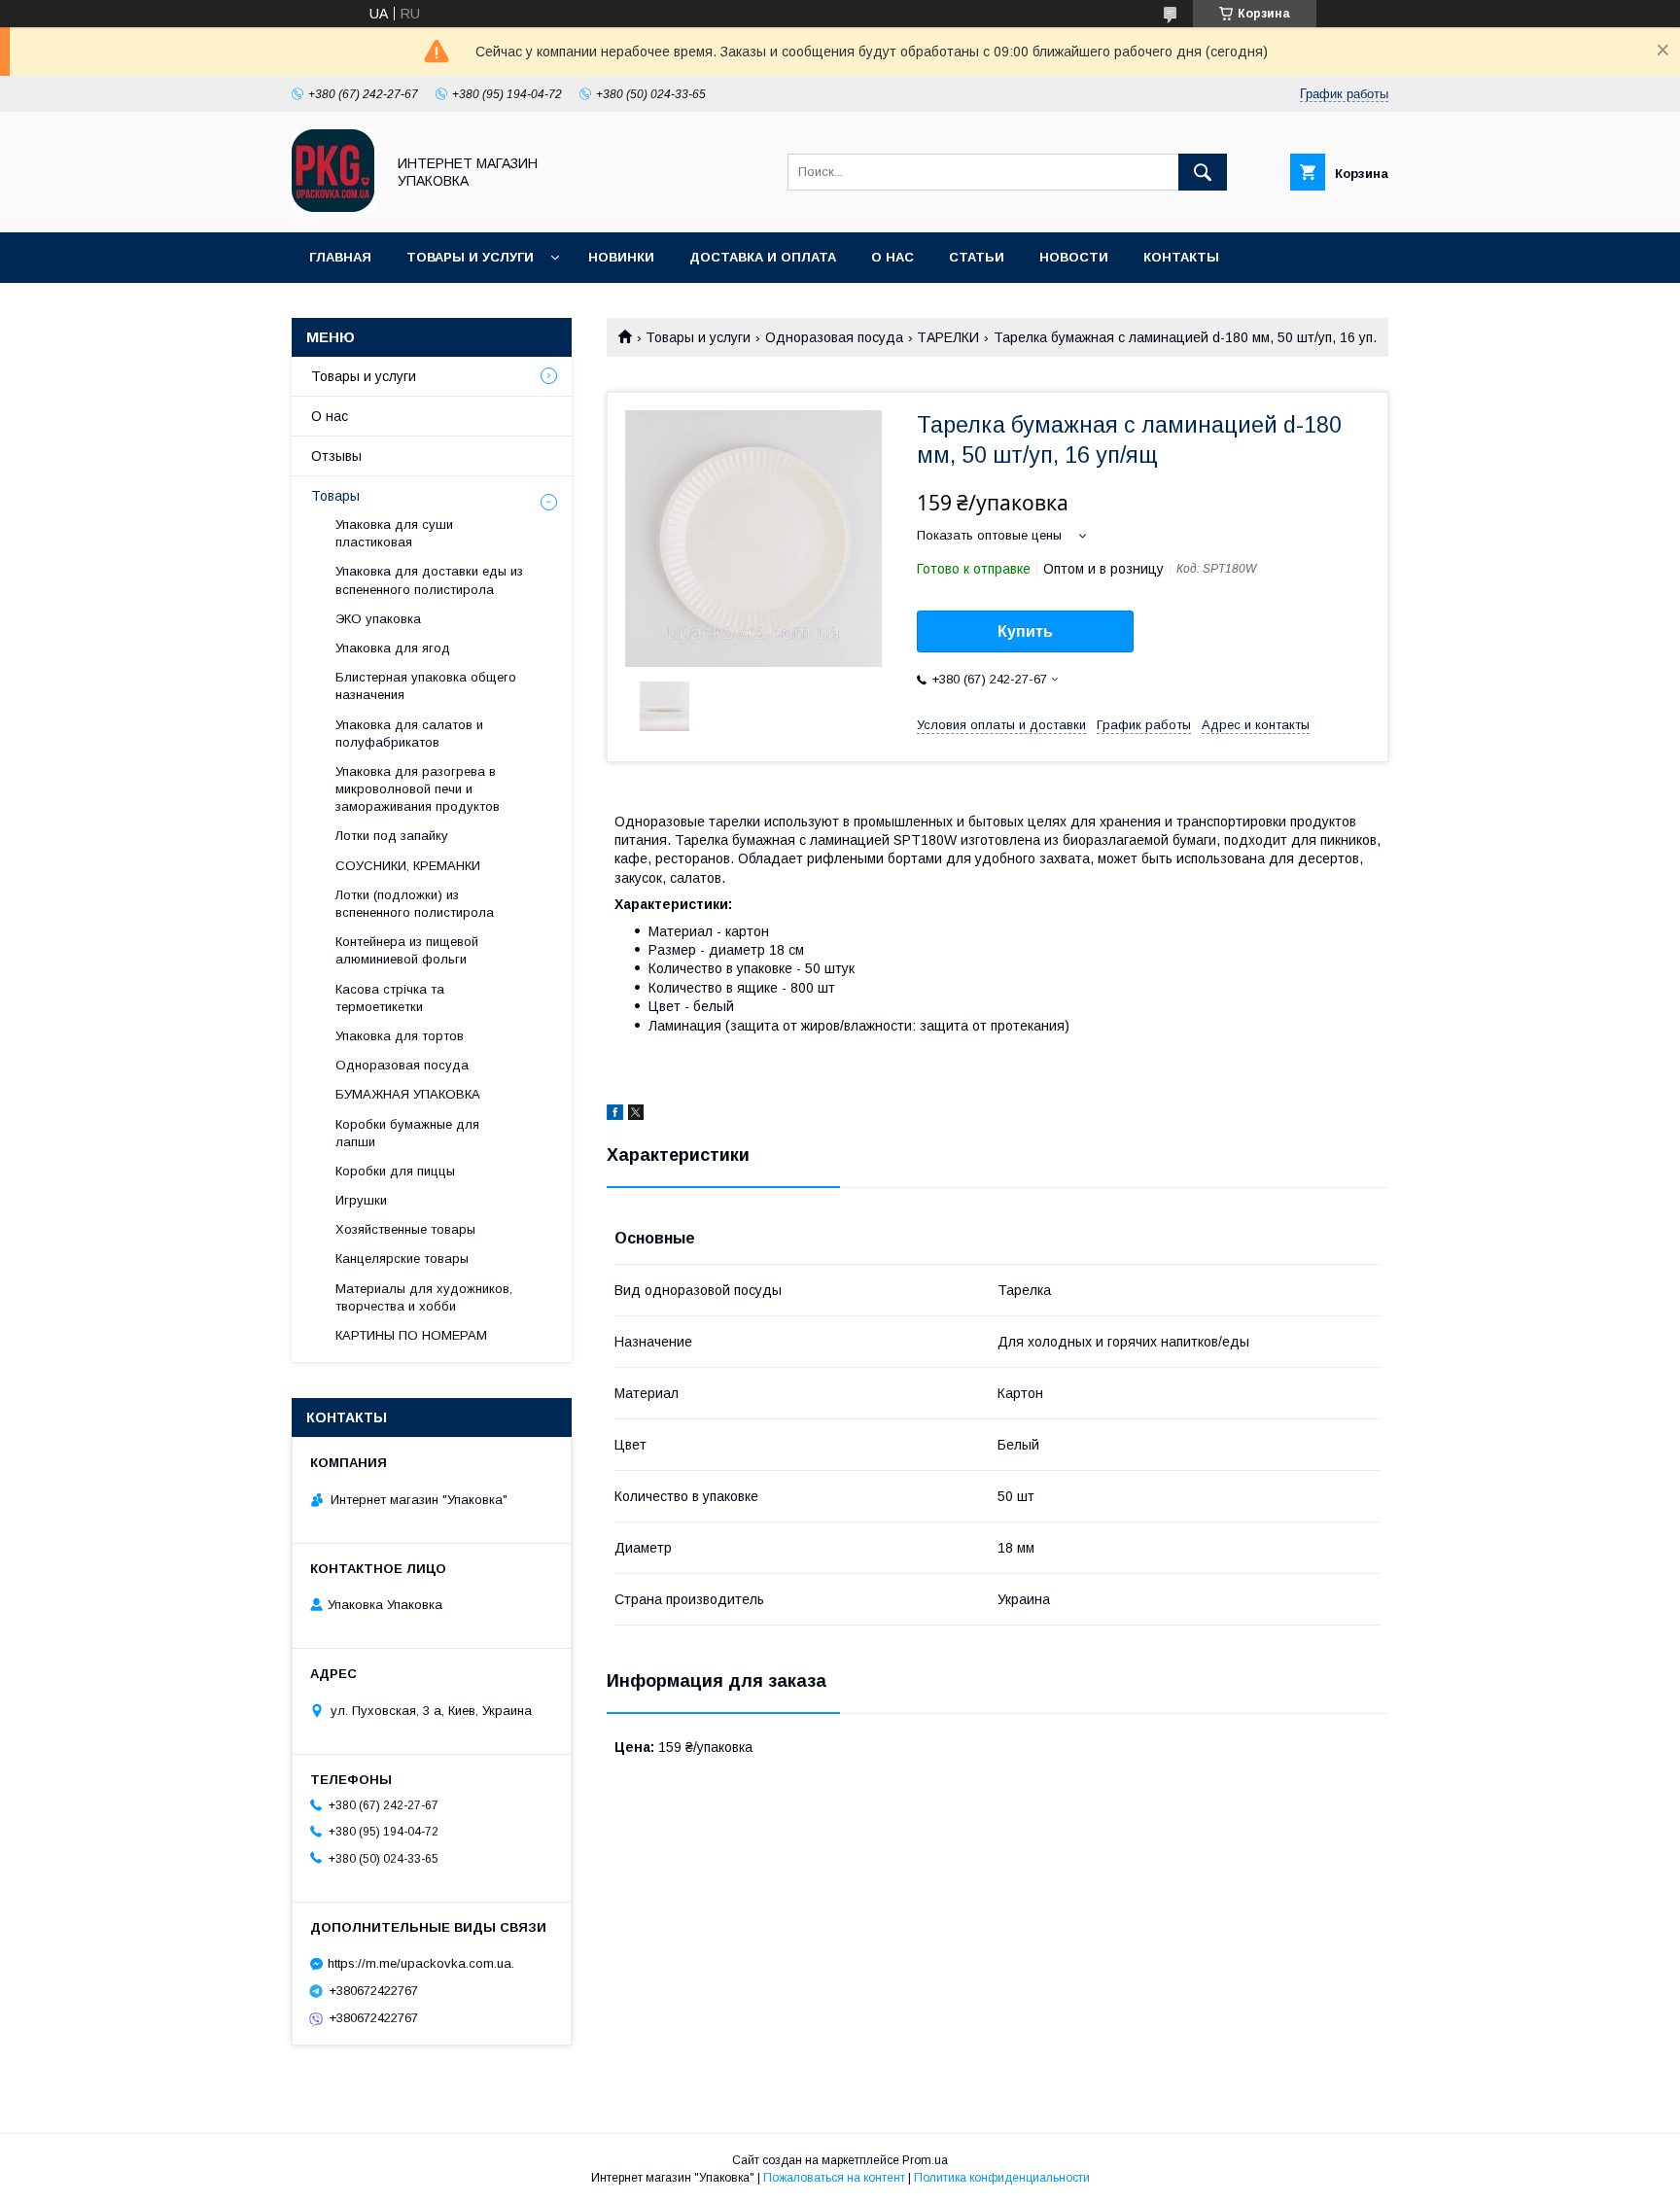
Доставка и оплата (763, 257)
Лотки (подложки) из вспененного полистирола (415, 904)
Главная (340, 257)
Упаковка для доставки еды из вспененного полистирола (429, 580)
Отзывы (336, 456)
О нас (892, 257)
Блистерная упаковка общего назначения (426, 686)
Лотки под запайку (392, 836)
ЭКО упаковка (378, 619)
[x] (636, 1115)
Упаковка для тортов (400, 1036)
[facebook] (615, 1115)
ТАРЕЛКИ (948, 337)
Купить (1025, 631)
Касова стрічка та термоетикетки (390, 998)
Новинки (621, 257)
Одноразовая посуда (834, 337)
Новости (1074, 257)
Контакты (1181, 257)
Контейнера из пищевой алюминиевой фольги (407, 950)
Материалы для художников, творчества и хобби (424, 1297)
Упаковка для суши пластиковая (394, 533)
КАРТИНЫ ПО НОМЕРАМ (411, 1335)
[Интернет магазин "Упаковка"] (333, 207)
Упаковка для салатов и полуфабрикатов (409, 734)
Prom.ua (925, 2160)
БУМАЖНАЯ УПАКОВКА (408, 1094)
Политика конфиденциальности (1002, 2178)
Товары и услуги (470, 257)
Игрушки (361, 1200)
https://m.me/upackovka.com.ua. (421, 1963)
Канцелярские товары (402, 1259)
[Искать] (1203, 172)
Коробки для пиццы (395, 1171)
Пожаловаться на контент (834, 2178)
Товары (335, 496)
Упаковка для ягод (393, 648)
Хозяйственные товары (405, 1229)
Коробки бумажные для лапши (407, 1133)
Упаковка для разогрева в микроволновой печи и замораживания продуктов (418, 789)
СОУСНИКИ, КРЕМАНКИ (408, 866)
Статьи (977, 257)
